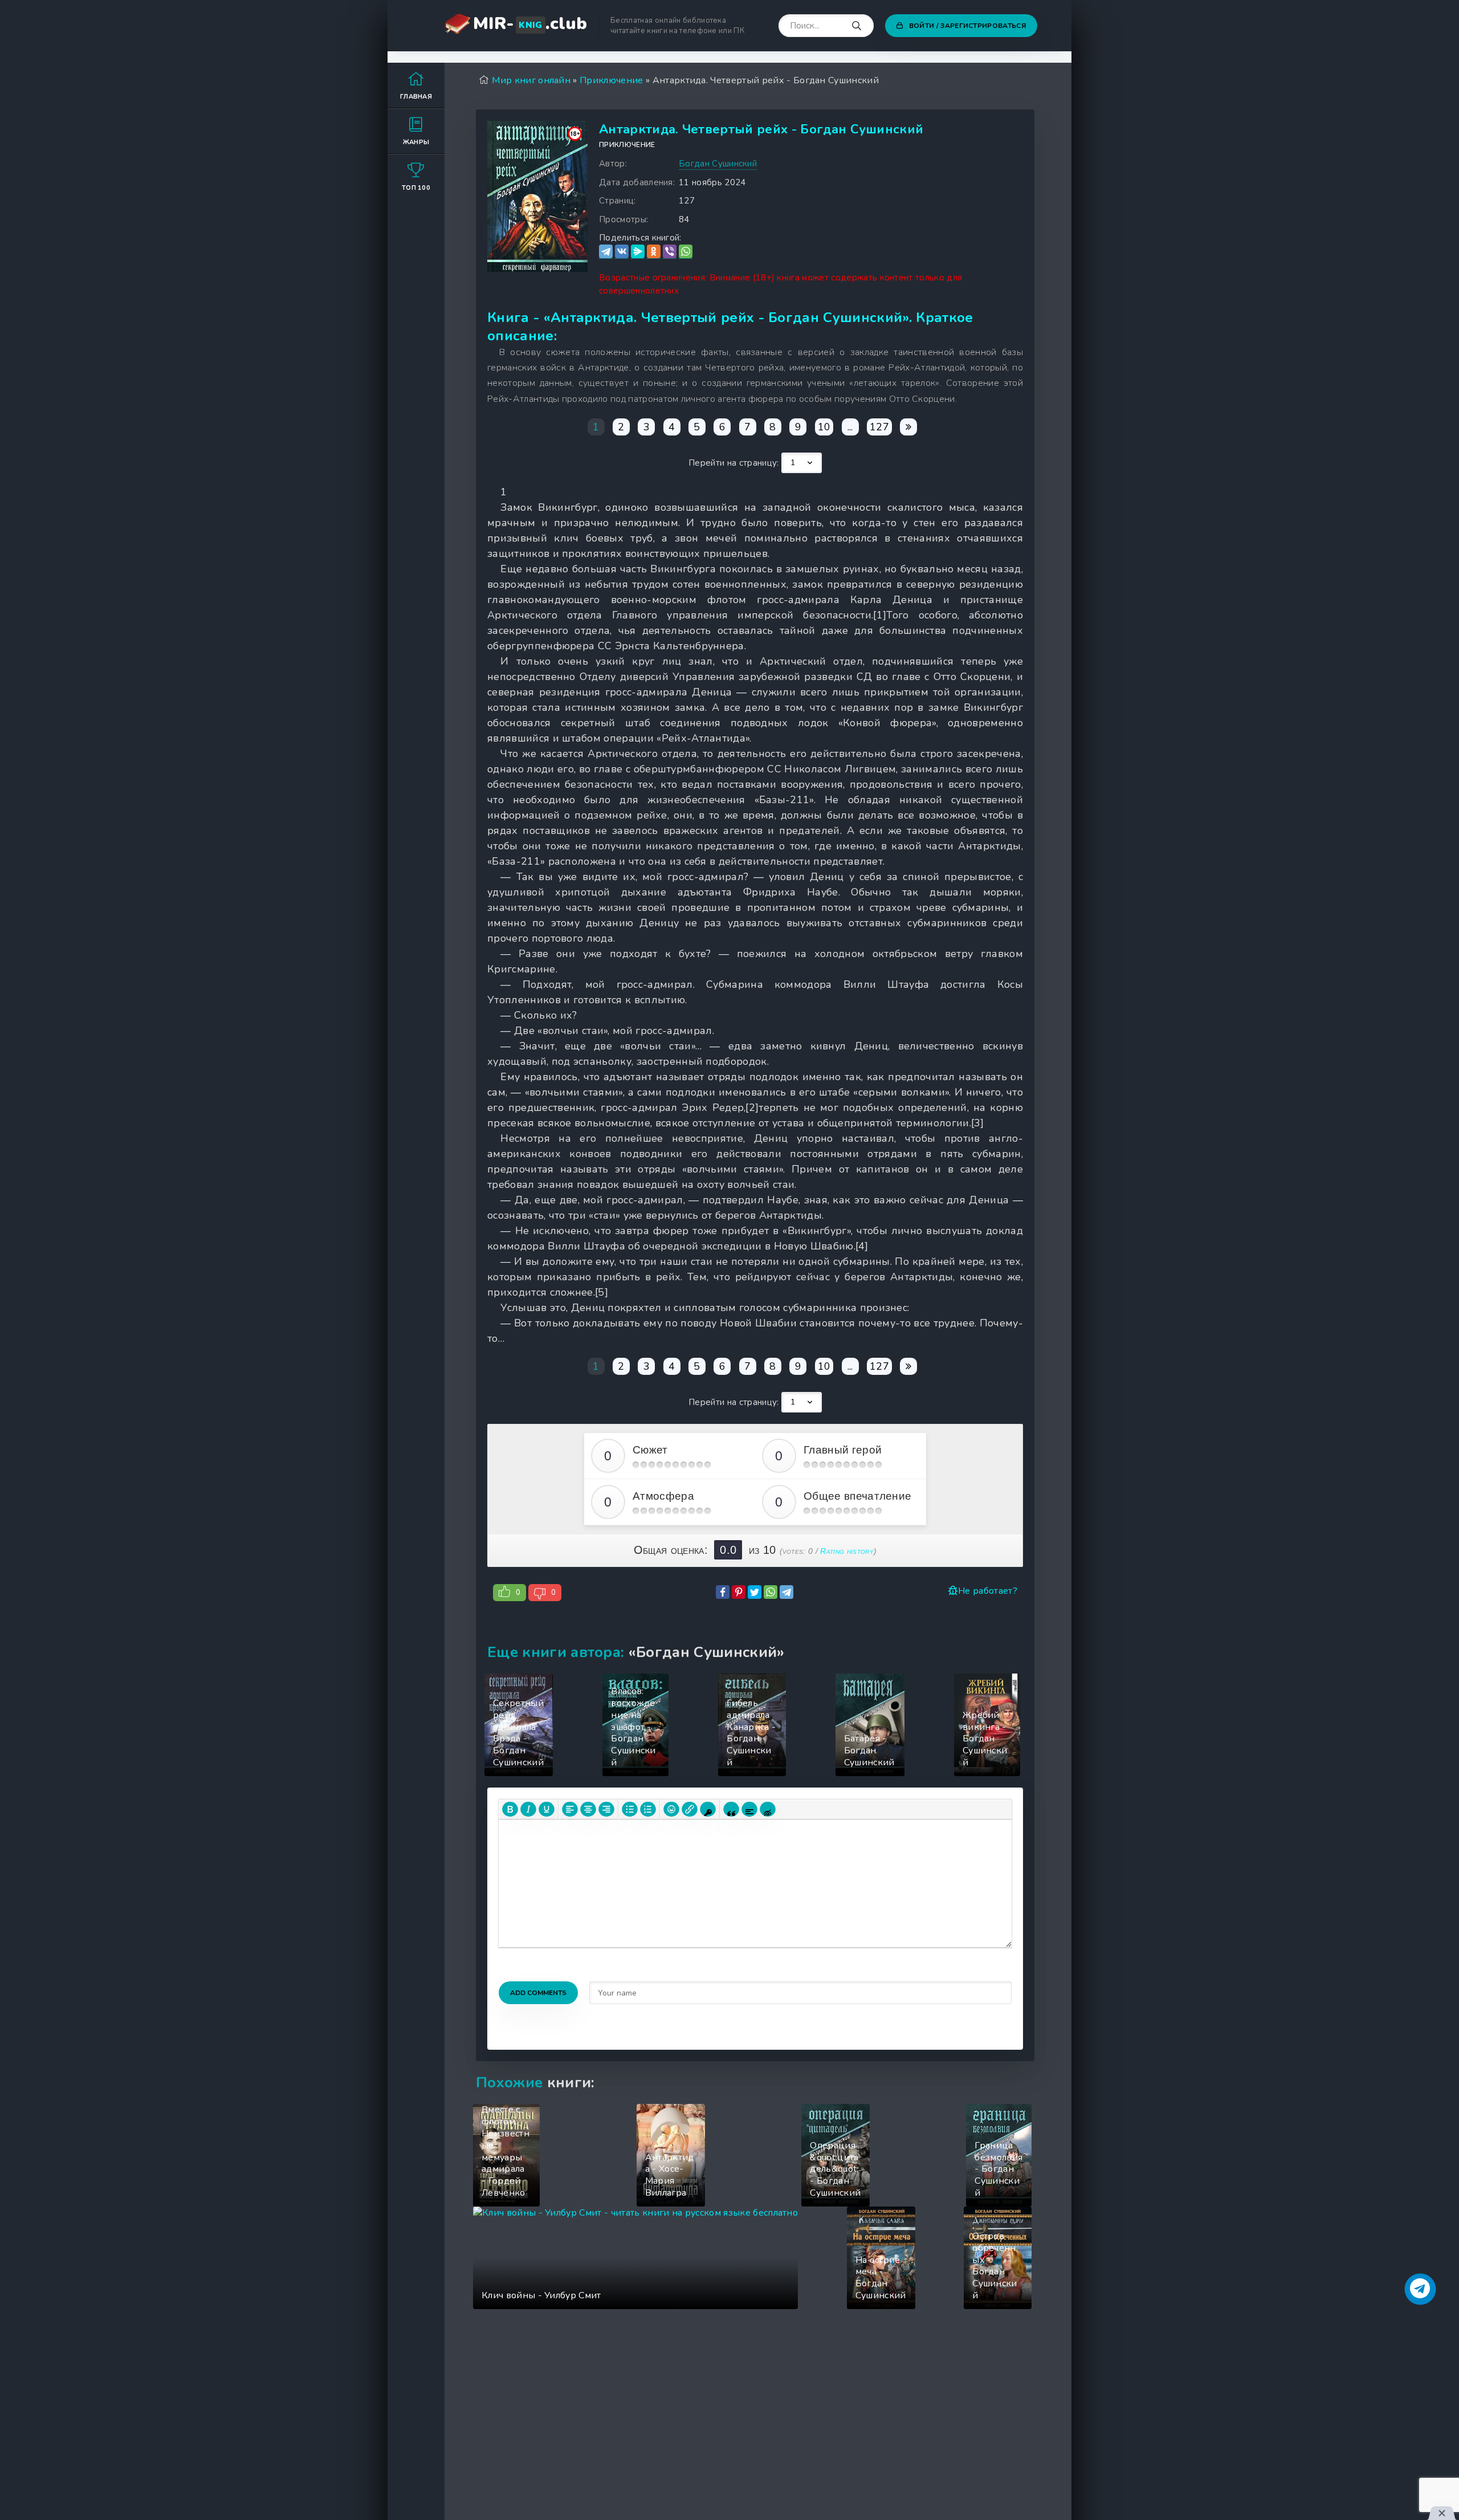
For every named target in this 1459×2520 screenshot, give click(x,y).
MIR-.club (530, 24)
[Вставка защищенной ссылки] (708, 1809)
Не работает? (988, 1591)
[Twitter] (755, 1592)
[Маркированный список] (630, 1809)
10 (824, 427)
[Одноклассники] (654, 252)
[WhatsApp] (686, 252)
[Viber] (670, 252)
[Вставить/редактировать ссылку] (690, 1809)
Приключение (627, 145)
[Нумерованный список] (648, 1809)
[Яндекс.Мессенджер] (638, 252)
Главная (416, 97)
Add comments (538, 1993)
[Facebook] (723, 1592)
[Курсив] (528, 1809)
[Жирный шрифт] (510, 1809)
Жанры (416, 142)
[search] (857, 26)
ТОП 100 (416, 188)
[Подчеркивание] (547, 1809)
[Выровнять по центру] (588, 1809)
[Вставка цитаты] (731, 1809)
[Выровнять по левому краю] (570, 1809)
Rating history (847, 1551)
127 (879, 427)
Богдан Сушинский (718, 164)
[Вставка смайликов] (671, 1809)
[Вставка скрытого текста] (768, 1809)
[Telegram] (606, 252)
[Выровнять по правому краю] (606, 1809)
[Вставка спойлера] (749, 1809)
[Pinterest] (739, 1592)
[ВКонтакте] (622, 252)
